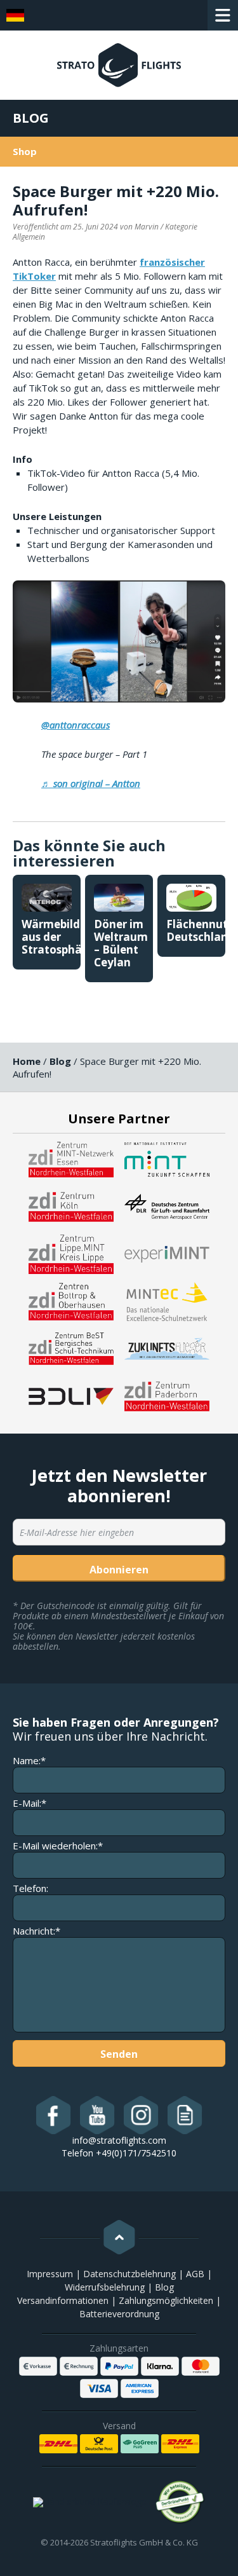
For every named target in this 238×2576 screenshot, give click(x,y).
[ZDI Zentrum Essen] (71, 1158)
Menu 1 (223, 15)
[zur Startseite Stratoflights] (119, 71)
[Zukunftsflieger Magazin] (167, 1348)
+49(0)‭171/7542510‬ (136, 2153)
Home (27, 1061)
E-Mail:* (30, 1803)
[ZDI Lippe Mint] (71, 1253)
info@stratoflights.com (119, 2140)
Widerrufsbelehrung (105, 2287)
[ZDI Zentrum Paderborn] (167, 1395)
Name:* (29, 1761)
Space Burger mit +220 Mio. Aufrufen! (116, 200)
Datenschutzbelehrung (129, 2274)
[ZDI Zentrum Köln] (71, 1206)
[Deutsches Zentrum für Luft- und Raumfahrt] (167, 1206)
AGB (195, 2274)
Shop (25, 151)
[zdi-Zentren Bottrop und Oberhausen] (71, 1301)
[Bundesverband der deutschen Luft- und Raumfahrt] (71, 1395)
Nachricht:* (36, 1931)
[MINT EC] (167, 1301)
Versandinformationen (63, 2300)
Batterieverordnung (119, 2314)
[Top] (119, 2237)
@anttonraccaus (76, 725)
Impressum (50, 2274)
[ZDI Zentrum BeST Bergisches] (71, 1348)
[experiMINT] (167, 1253)
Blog (31, 118)
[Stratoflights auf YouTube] (97, 2115)
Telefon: (30, 1888)
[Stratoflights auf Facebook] (54, 2115)
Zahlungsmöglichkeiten (166, 2300)
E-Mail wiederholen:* (58, 1846)
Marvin (147, 227)
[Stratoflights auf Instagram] (141, 2115)
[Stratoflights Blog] (185, 2115)
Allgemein (29, 237)
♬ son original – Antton (91, 783)
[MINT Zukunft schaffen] (167, 1158)
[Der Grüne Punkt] (180, 2502)
